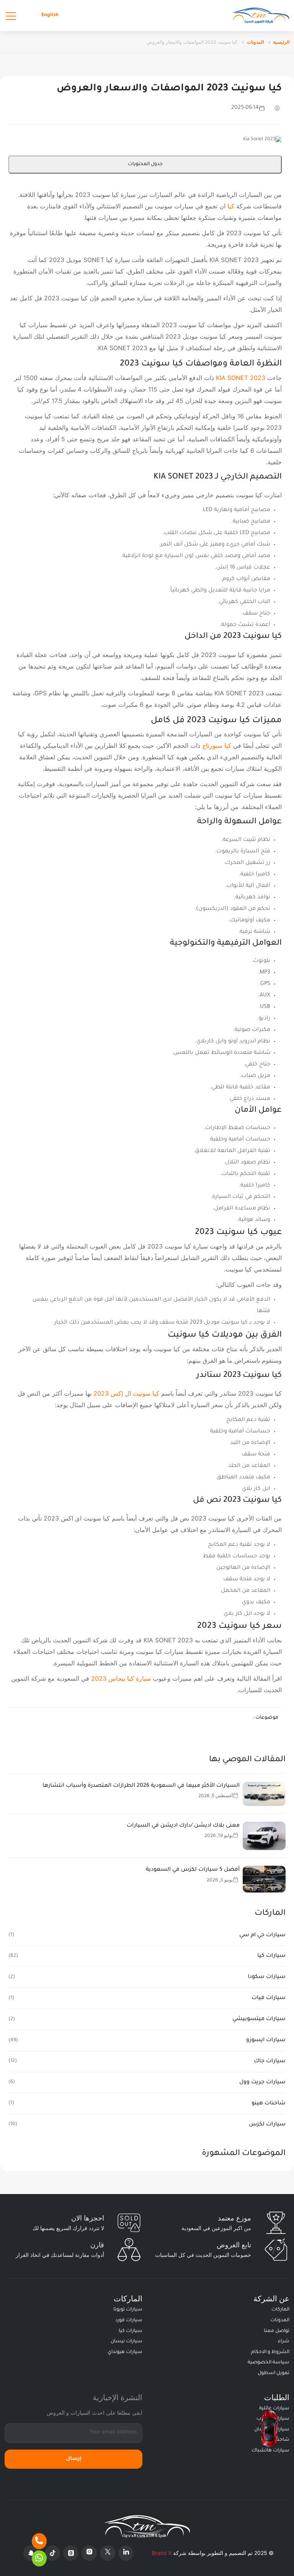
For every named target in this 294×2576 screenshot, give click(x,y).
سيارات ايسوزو (266, 2040)
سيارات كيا (271, 1956)
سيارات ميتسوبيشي (259, 2019)
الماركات (280, 2310)
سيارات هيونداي (125, 2352)
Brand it (162, 2553)
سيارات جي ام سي (262, 1935)
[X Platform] (108, 2553)
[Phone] (39, 2541)
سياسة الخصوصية (269, 2363)
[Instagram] (89, 2553)
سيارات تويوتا (128, 2310)
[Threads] (71, 2553)
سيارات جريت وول (262, 2083)
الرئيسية (281, 42)
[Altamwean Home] (261, 16)
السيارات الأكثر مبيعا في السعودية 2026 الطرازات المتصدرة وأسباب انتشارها (141, 1786)
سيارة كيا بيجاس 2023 (121, 1678)
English (50, 15)
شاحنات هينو (269, 2104)
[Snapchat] (31, 2553)
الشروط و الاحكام (270, 2352)
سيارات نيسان (127, 2342)
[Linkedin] (126, 2553)
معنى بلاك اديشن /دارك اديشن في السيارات (183, 1826)
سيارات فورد (129, 2320)
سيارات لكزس (267, 2125)
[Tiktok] (52, 2553)
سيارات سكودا (267, 1977)
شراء (284, 2342)
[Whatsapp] (39, 2558)
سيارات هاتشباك (270, 2451)
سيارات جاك (270, 2061)
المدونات (255, 42)
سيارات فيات (269, 1998)
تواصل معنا (277, 2331)
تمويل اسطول (274, 2373)
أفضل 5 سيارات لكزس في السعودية (193, 1870)
